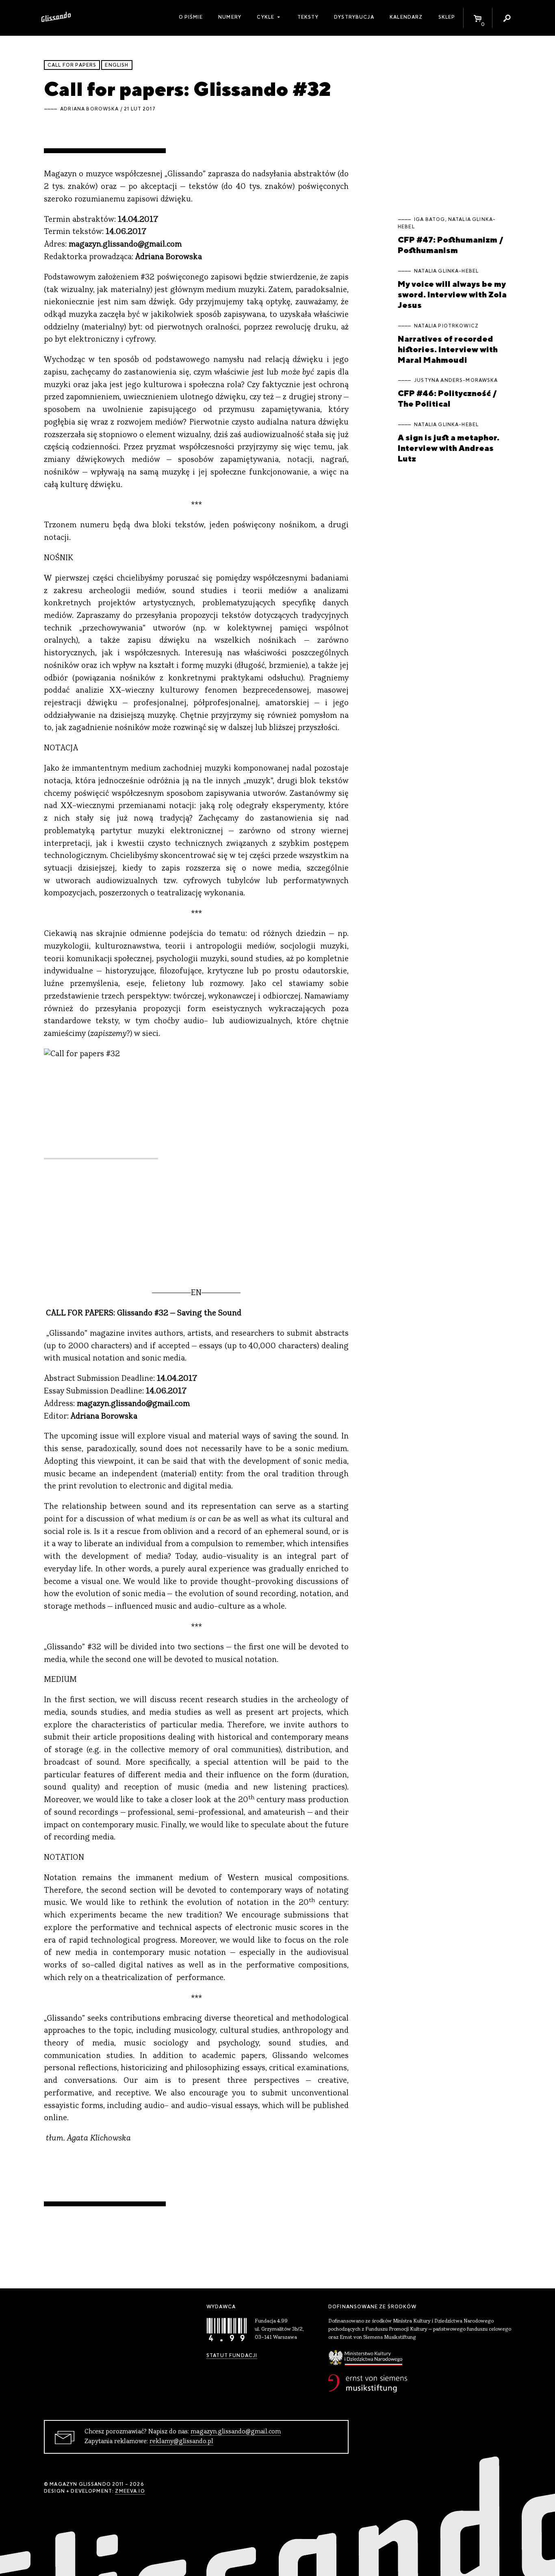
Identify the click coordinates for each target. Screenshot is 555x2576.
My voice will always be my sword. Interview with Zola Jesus (452, 294)
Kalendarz (406, 17)
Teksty (308, 17)
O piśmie (191, 17)
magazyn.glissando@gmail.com (236, 2432)
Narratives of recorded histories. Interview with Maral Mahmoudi (448, 349)
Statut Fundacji (232, 2355)
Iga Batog (429, 219)
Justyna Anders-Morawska (456, 380)
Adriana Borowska (89, 109)
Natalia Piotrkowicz (446, 326)
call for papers (72, 65)
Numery (230, 17)
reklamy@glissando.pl (181, 2442)
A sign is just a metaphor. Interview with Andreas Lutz (449, 448)
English (117, 65)
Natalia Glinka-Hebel (446, 271)
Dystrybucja (354, 17)
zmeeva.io (130, 2491)
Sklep (447, 17)
